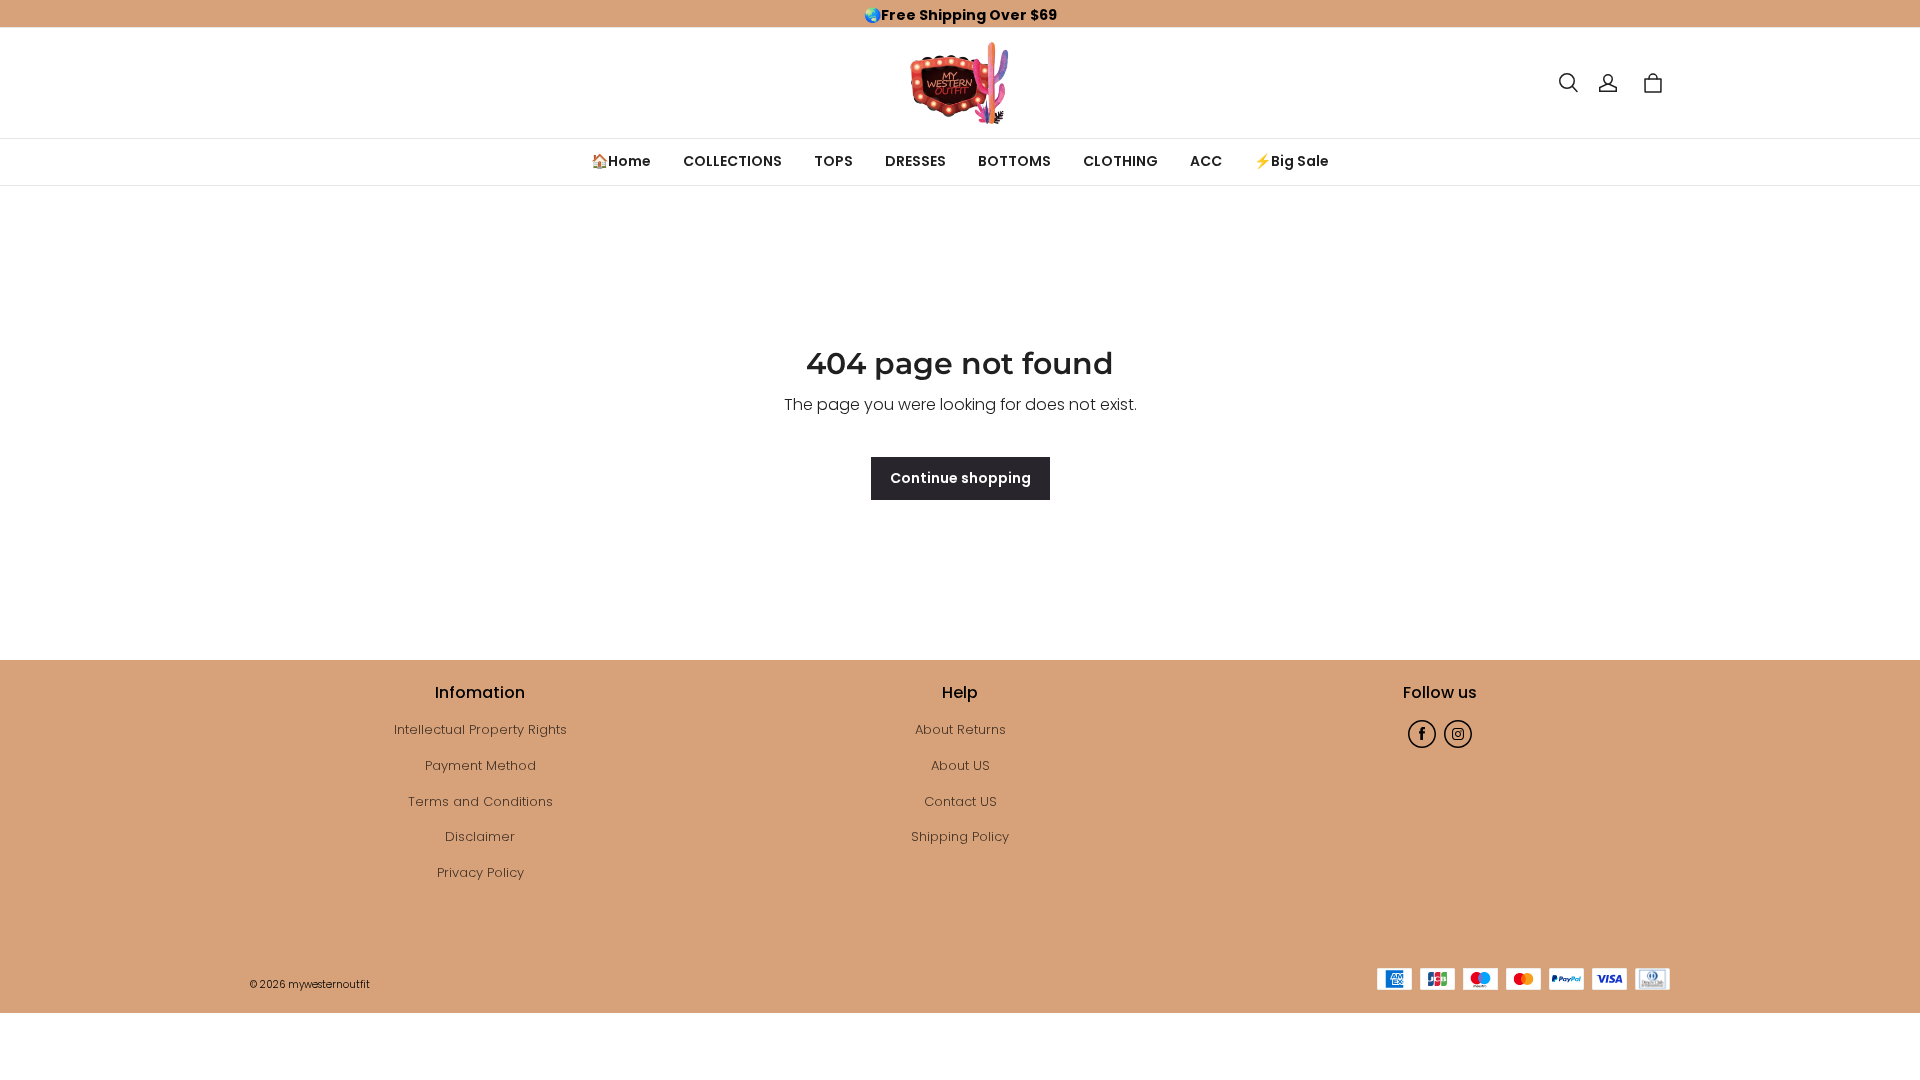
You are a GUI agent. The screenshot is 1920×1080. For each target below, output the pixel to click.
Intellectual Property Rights (480, 729)
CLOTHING (1120, 161)
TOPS (833, 161)
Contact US (960, 801)
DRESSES (915, 161)
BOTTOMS (1014, 161)
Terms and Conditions (480, 801)
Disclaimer (480, 836)
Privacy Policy (480, 872)
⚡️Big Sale (1291, 161)
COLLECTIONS (732, 161)
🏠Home (621, 161)
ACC (1206, 161)
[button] (1568, 83)
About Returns (960, 729)
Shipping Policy (960, 836)
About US (960, 765)
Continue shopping (960, 478)
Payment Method (480, 765)
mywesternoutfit (329, 984)
